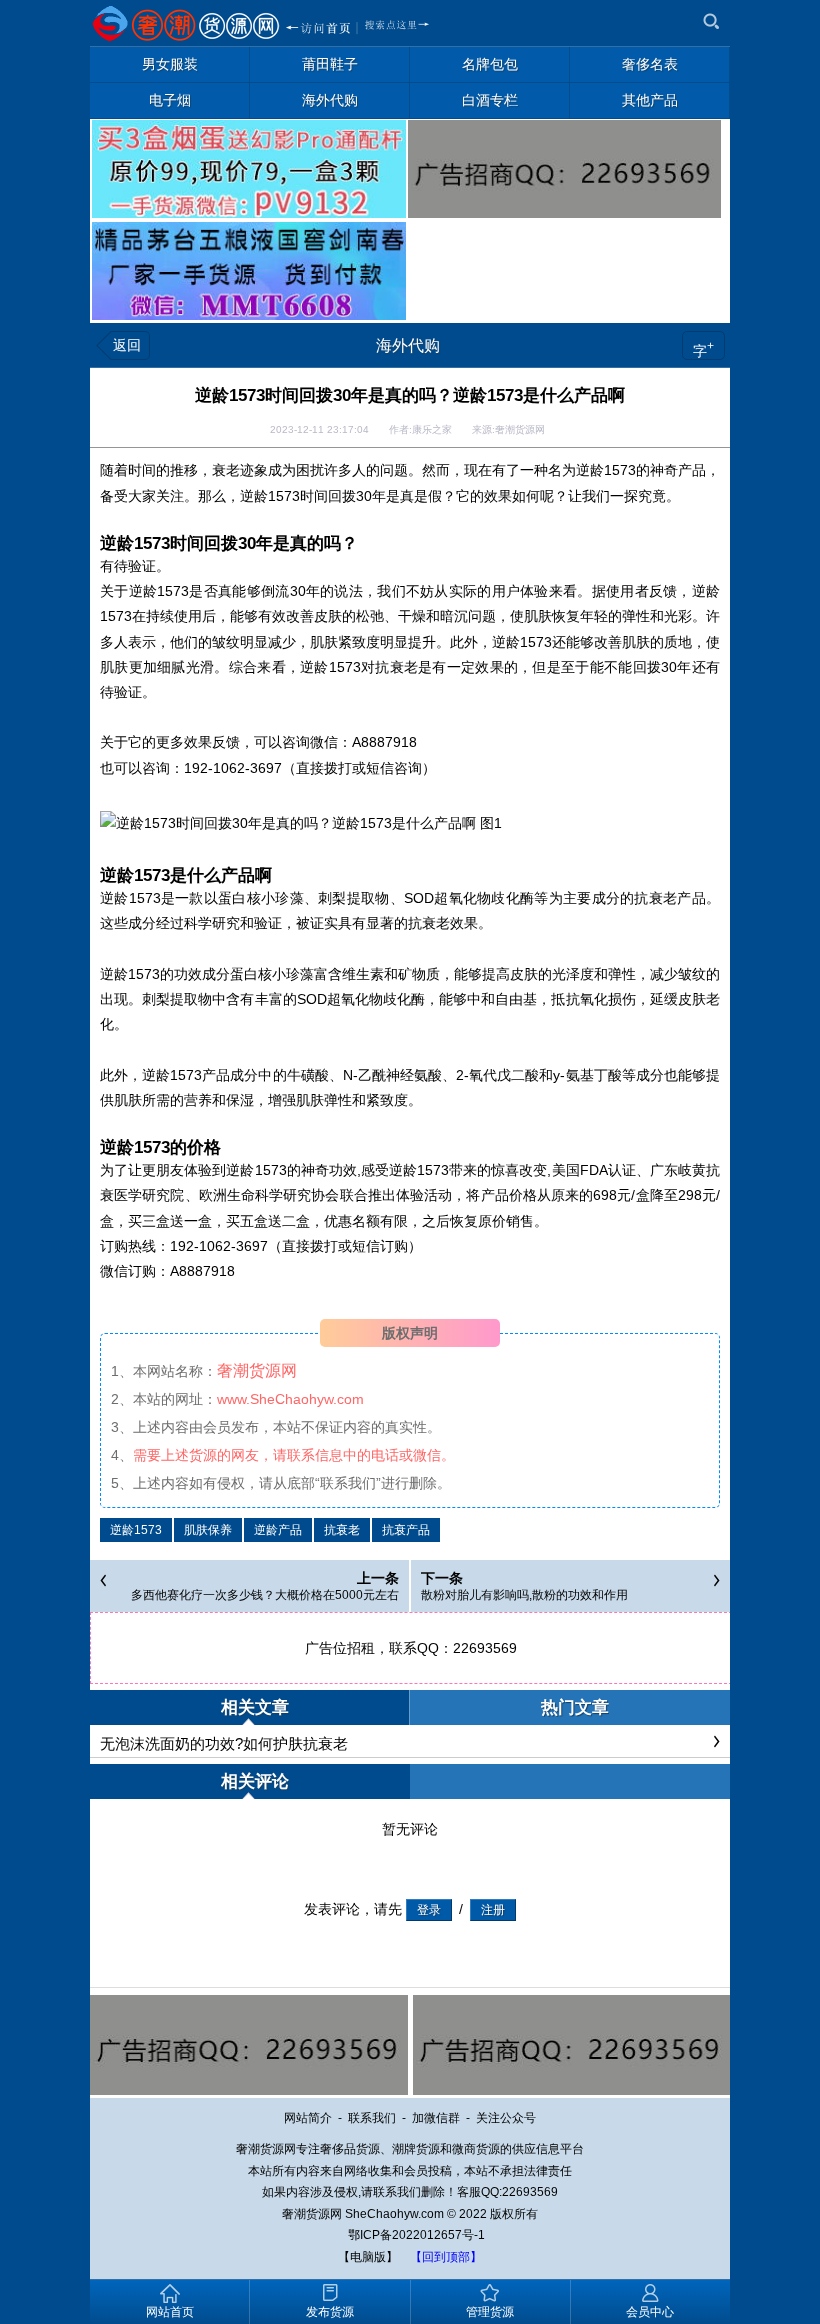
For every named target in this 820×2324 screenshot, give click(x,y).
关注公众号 (506, 2118)
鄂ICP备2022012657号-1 (416, 2235)
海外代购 (408, 345)
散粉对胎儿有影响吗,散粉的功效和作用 (524, 1595)
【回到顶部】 (446, 2257)
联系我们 (372, 2118)
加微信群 (436, 2118)
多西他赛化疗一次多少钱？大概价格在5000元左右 (265, 1595)
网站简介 (308, 2118)
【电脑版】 (368, 2257)
